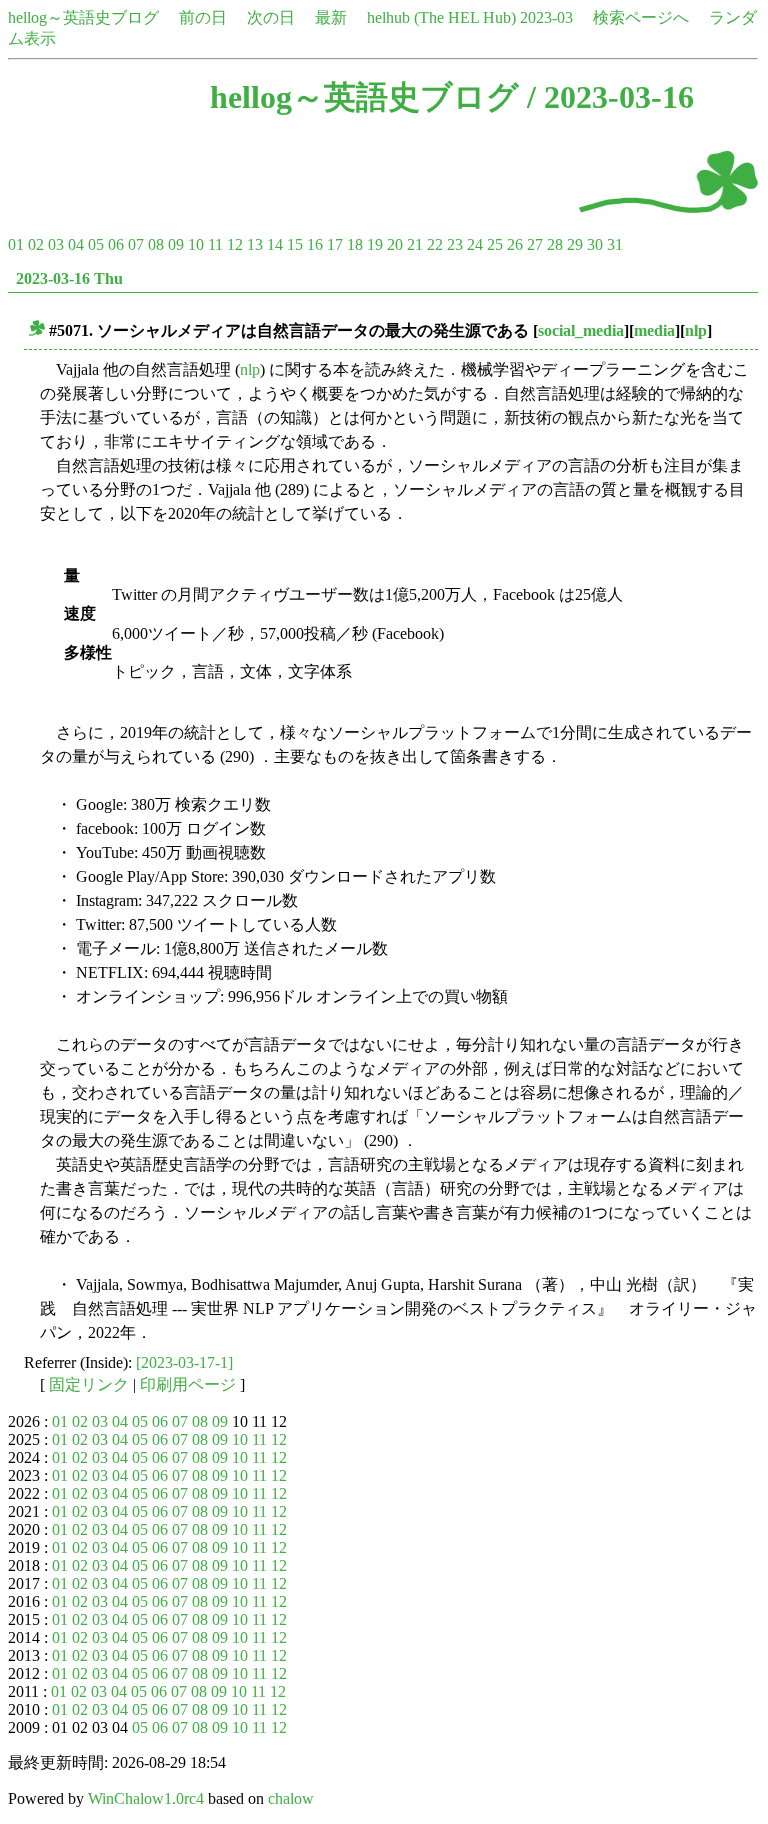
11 (215, 244)
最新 (331, 17)
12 (235, 244)
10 (196, 244)
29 (575, 244)
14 (275, 244)
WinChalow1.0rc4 (146, 1798)
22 (435, 244)
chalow (291, 1798)
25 (495, 244)
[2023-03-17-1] (184, 1362)
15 (295, 244)
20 (395, 244)
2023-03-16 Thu (69, 278)
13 (255, 244)
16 (315, 244)
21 (415, 244)
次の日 (271, 17)
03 (56, 244)
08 (156, 244)
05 (96, 244)
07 (136, 244)
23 (455, 244)
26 (515, 244)
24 (475, 244)
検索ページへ (641, 17)
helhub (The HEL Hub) (441, 17)
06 (116, 244)
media (654, 330)
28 (555, 244)
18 (355, 244)
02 (36, 244)
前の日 (203, 17)
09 (176, 244)
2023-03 (546, 17)
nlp (696, 330)
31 (615, 244)
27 (535, 244)
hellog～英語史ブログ (83, 17)
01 (16, 244)
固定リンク (89, 1384)
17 (335, 244)
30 (595, 244)
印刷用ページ (188, 1384)
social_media (581, 330)
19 (375, 244)
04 (76, 244)
